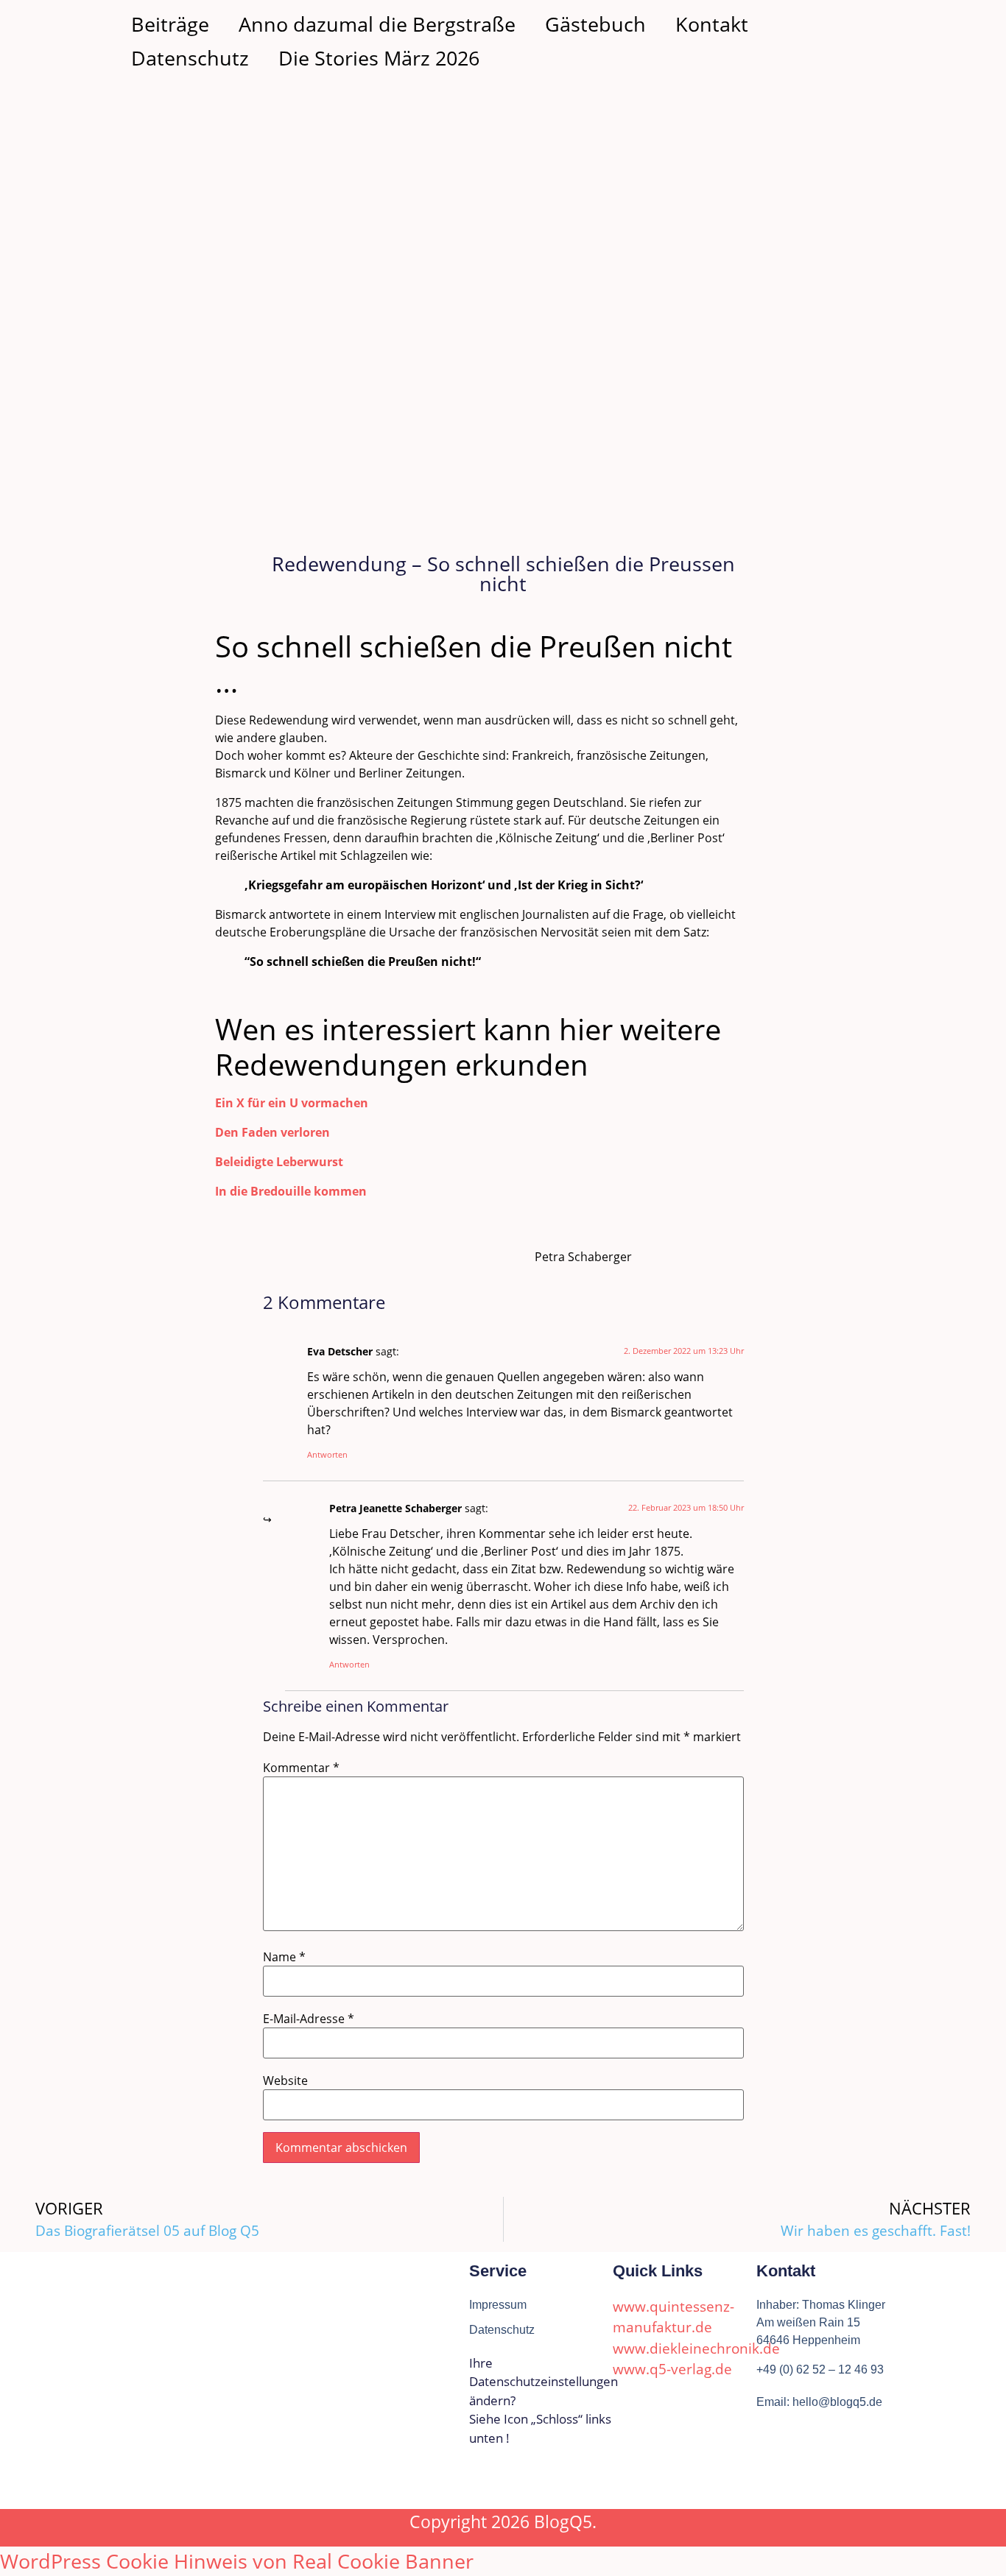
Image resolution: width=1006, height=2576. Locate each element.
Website (285, 2081)
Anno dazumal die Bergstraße (377, 24)
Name (284, 1957)
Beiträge (170, 24)
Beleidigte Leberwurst (279, 1162)
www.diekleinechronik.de (696, 2349)
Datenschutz (190, 58)
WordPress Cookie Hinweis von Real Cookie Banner (237, 2561)
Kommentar (301, 1768)
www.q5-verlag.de (672, 2369)
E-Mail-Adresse (309, 2019)
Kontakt (712, 24)
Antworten (327, 1454)
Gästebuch (595, 24)
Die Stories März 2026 (379, 58)
